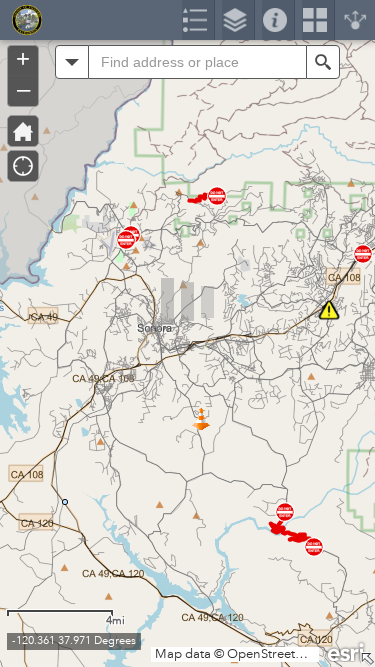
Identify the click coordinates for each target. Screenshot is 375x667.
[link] (21, 20)
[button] (72, 62)
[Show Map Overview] (367, 659)
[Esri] (347, 651)
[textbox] (197, 62)
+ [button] (23, 59)
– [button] (23, 89)
